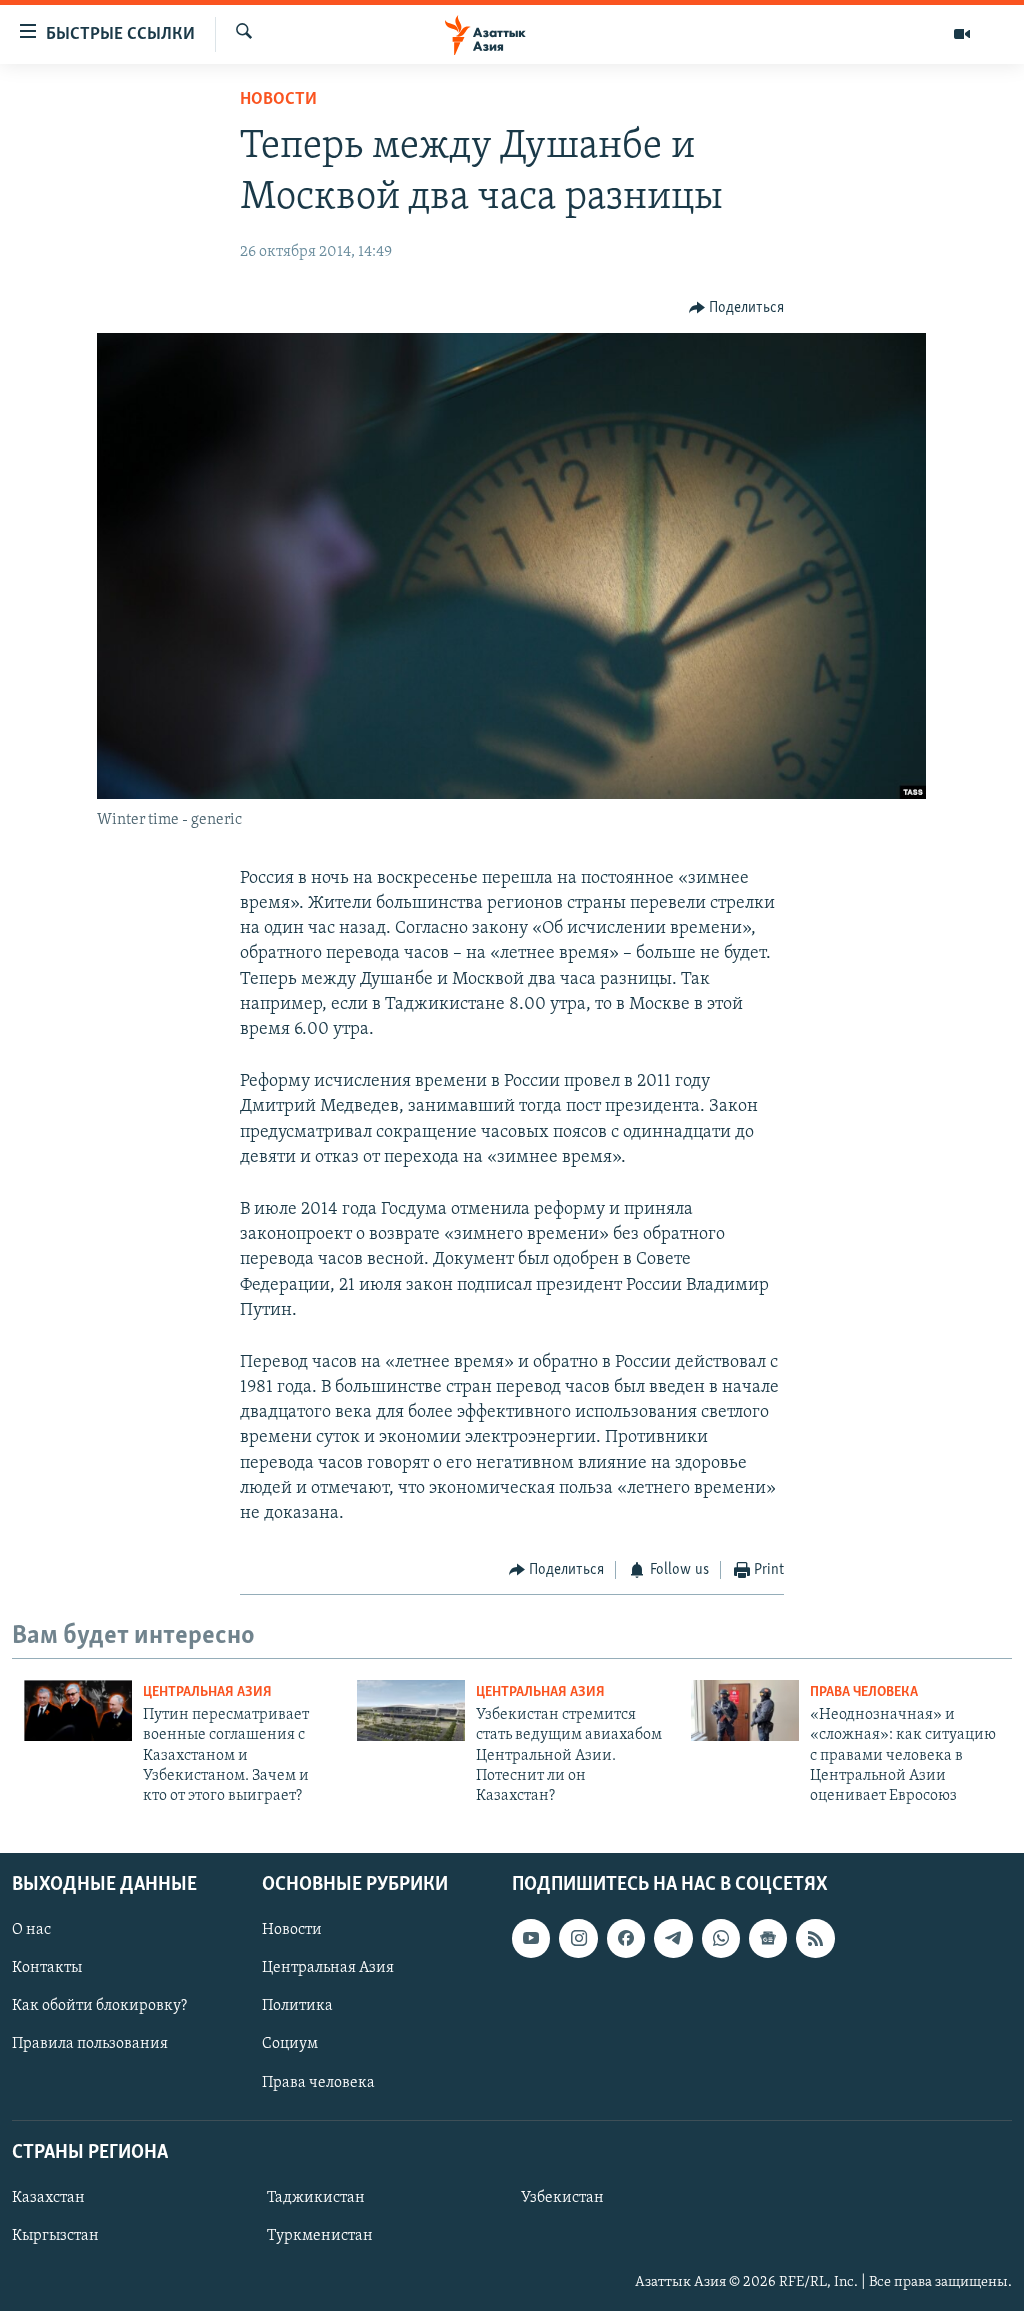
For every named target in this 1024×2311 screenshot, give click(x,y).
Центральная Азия (207, 1692)
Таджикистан (316, 2198)
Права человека (864, 1692)
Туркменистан (320, 2236)
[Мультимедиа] (962, 34)
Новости (278, 100)
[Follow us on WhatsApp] (721, 1938)
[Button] (737, 308)
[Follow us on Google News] (768, 1938)
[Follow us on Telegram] (673, 1938)
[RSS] (815, 1938)
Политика (297, 2006)
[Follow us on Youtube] (531, 1938)
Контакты (47, 1968)
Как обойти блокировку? (99, 2006)
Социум (290, 2044)
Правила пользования (90, 2044)
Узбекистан (562, 2198)
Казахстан (48, 2198)
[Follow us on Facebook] (626, 1938)
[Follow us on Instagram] (578, 1938)
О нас (31, 1930)
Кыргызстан (55, 2236)
